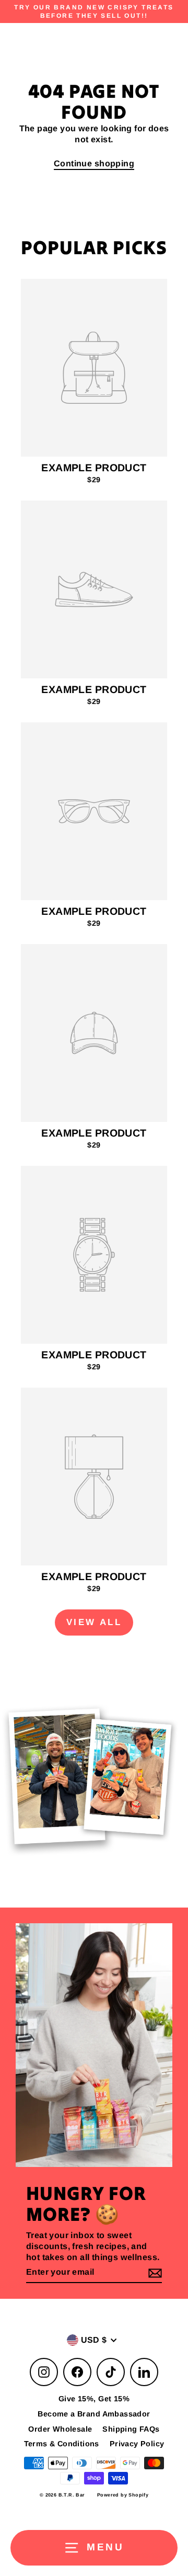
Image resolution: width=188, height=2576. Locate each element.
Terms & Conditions (62, 2444)
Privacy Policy (137, 2444)
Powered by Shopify (123, 2495)
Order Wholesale (60, 2429)
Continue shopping (94, 163)
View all (94, 1622)
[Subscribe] (154, 2273)
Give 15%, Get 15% (94, 2399)
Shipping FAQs (131, 2429)
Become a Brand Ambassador (94, 2414)
